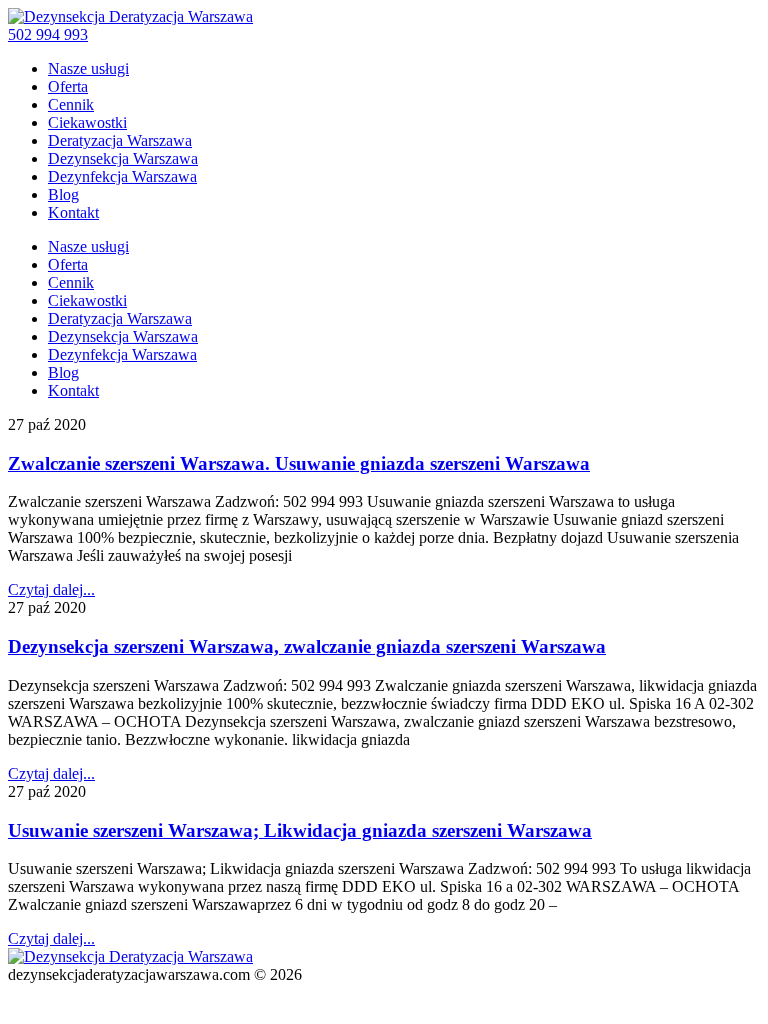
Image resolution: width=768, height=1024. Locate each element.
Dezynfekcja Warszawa (122, 176)
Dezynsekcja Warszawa (123, 158)
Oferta (68, 86)
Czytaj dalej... (51, 589)
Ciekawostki (87, 122)
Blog (63, 194)
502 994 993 (48, 34)
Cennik (71, 104)
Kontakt (73, 212)
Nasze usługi (88, 68)
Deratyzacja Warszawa (120, 140)
